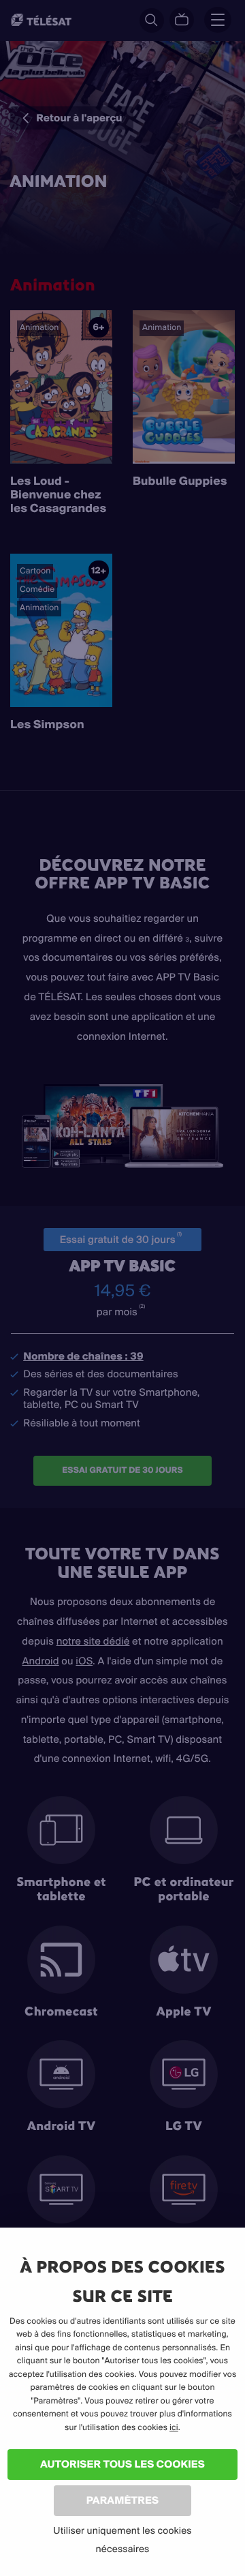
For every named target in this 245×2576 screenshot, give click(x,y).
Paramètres (122, 2500)
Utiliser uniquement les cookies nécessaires (122, 2540)
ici (174, 2428)
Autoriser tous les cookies (122, 2464)
